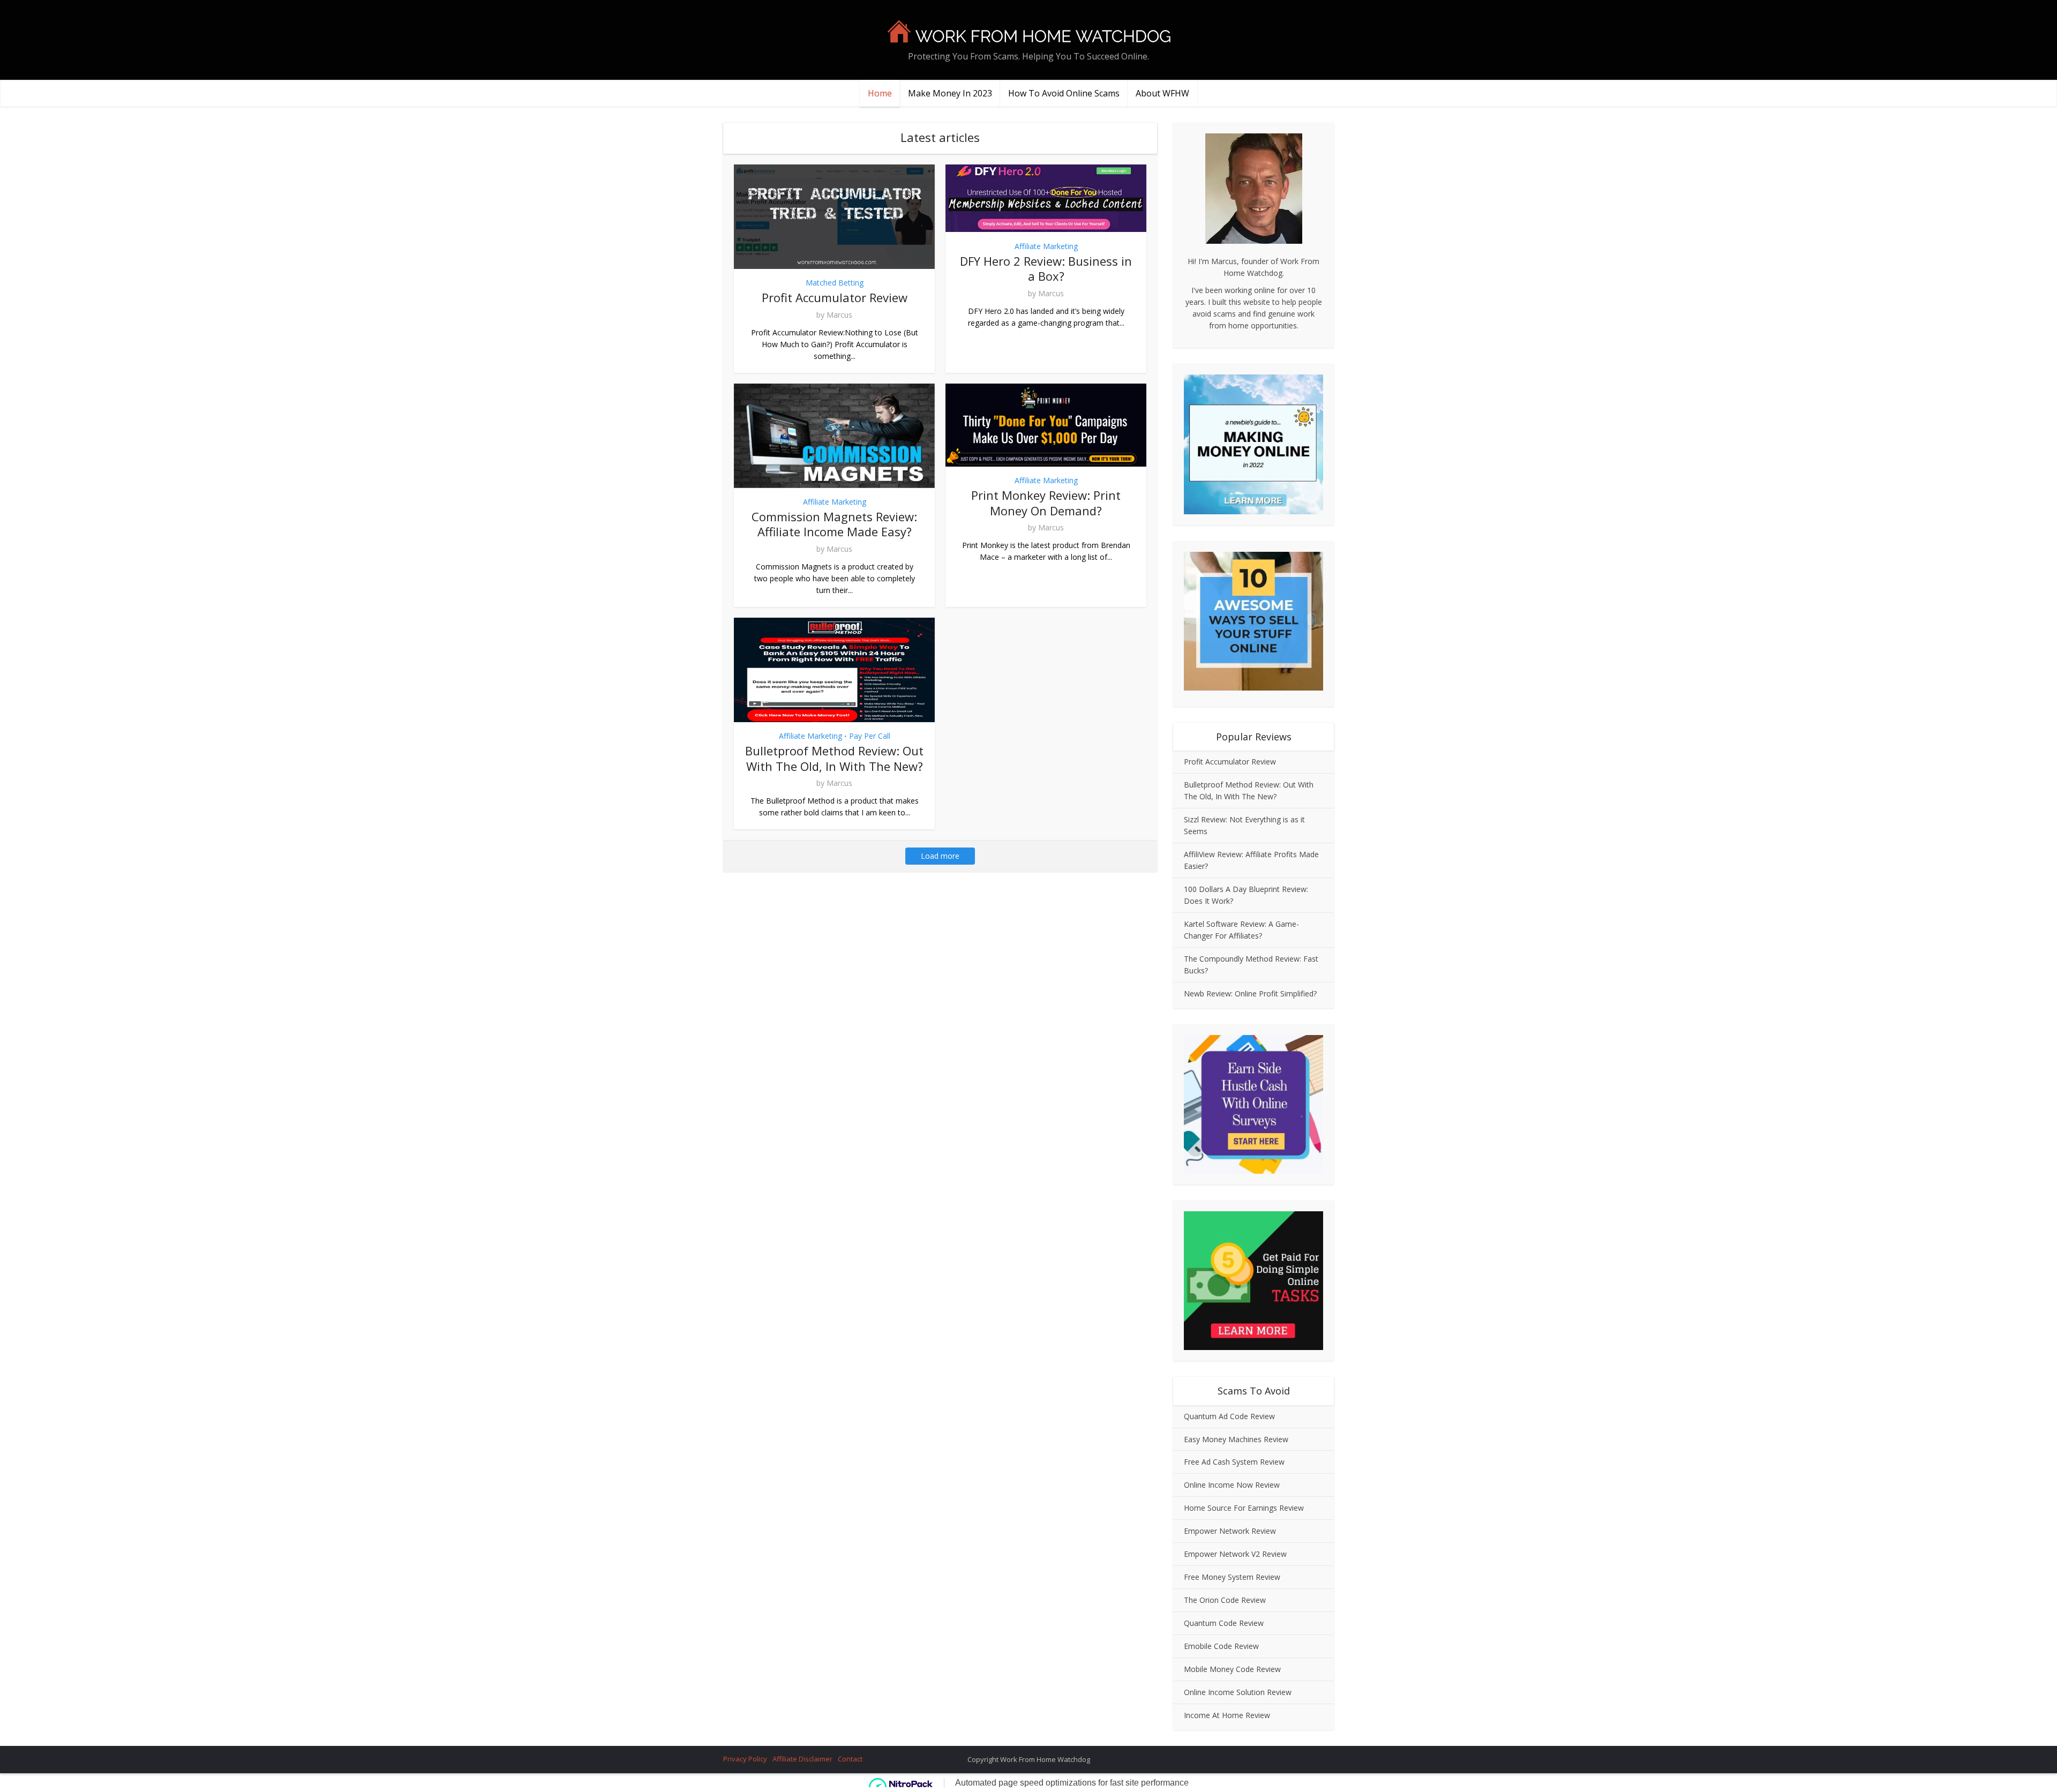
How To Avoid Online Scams (1064, 93)
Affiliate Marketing (1046, 246)
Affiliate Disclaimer (802, 1759)
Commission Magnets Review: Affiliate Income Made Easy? (834, 524)
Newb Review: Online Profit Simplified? (1250, 994)
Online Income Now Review (1232, 1485)
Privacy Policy (745, 1759)
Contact (850, 1759)
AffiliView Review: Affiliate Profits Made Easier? (1251, 860)
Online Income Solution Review (1238, 1692)
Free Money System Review (1232, 1577)
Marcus (839, 315)
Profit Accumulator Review (835, 297)
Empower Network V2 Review (1235, 1554)
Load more (940, 856)
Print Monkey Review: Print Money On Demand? (1046, 503)
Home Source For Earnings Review (1244, 1508)
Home (880, 93)
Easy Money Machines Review (1236, 1439)
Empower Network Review (1230, 1531)
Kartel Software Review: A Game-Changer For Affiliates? (1241, 930)
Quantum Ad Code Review (1229, 1416)
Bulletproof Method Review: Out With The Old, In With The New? (834, 758)
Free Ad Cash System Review (1234, 1462)
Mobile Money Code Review (1232, 1669)
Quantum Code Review (1224, 1623)
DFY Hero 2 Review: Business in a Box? (1046, 269)
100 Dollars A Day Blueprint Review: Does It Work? (1246, 895)
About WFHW (1162, 93)
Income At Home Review (1227, 1715)
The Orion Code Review (1225, 1600)
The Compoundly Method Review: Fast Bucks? (1251, 965)
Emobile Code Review (1221, 1646)
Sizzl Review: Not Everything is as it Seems (1244, 825)
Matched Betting (835, 283)
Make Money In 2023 (950, 93)
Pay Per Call (870, 736)
